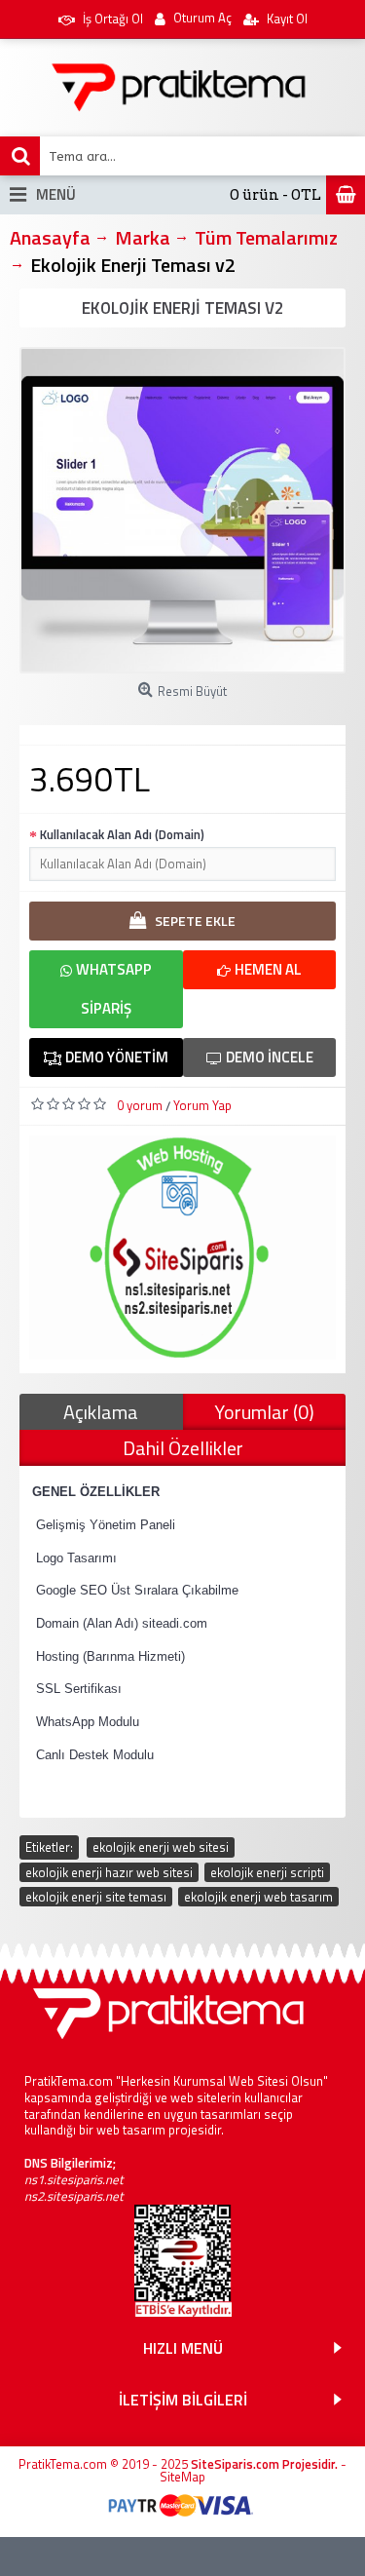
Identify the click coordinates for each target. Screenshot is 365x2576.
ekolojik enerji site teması (96, 1897)
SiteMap (182, 2477)
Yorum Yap (202, 1105)
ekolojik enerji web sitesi (161, 1847)
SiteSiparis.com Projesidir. (264, 2464)
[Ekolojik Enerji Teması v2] (182, 510)
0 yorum (140, 1105)
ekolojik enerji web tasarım (258, 1897)
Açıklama (101, 1412)
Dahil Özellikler (183, 1448)
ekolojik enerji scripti (267, 1872)
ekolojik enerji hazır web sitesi (109, 1872)
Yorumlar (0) (264, 1412)
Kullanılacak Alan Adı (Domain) (122, 834)
